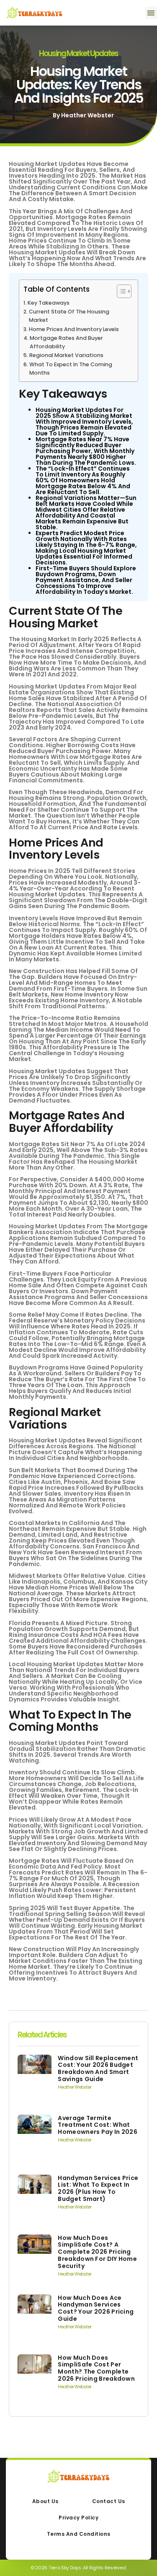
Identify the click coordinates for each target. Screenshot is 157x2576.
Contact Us (109, 2501)
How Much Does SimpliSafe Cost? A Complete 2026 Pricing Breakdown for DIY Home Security (97, 2252)
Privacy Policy (78, 2518)
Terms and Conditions (79, 2534)
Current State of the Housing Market (69, 316)
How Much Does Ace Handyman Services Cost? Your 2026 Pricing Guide (96, 2308)
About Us (45, 2501)
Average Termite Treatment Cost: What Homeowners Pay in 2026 (98, 2125)
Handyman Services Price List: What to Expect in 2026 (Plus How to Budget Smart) (98, 2188)
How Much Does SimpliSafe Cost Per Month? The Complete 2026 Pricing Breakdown (96, 2368)
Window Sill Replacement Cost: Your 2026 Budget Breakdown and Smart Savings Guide (98, 2069)
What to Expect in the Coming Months (71, 369)
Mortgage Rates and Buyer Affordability (66, 342)
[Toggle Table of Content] (120, 291)
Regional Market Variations (66, 355)
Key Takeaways (49, 303)
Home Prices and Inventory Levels (74, 329)
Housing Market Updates (78, 53)
